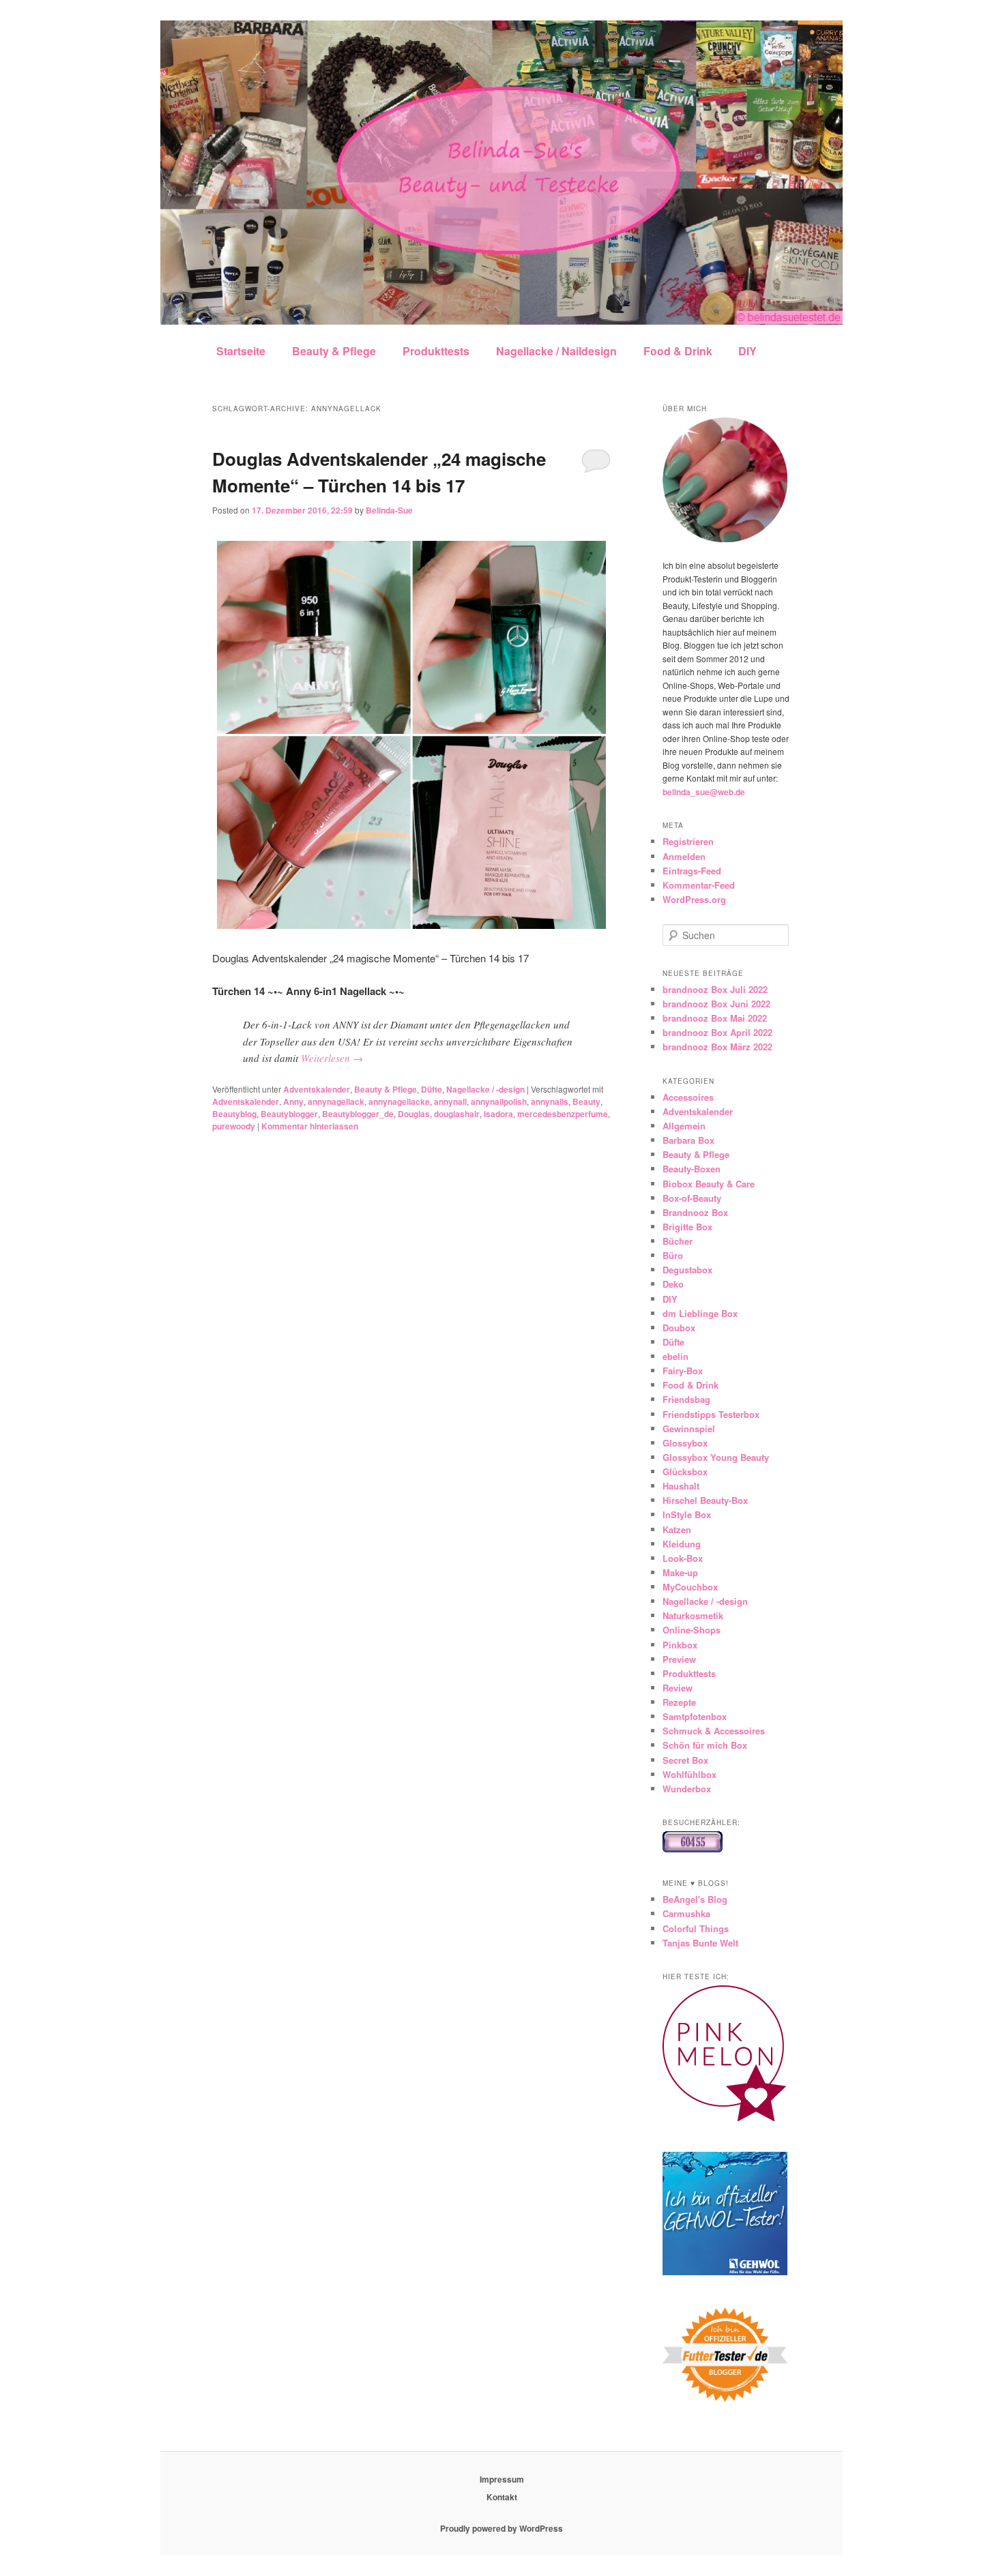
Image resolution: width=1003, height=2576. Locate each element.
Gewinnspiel (689, 1428)
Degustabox (687, 1270)
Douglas (414, 1114)
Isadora (498, 1114)
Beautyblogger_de (358, 1114)
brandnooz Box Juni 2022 (716, 1004)
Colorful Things (696, 1928)
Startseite (241, 351)
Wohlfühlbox (689, 1774)
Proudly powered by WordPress (501, 2528)
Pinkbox (680, 1645)
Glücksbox (685, 1471)
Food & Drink (678, 351)
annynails (550, 1101)
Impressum (502, 2479)
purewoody (234, 1126)
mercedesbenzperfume (563, 1114)
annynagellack (336, 1101)
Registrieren (688, 841)
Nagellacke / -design (485, 1089)
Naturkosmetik (693, 1615)
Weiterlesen (332, 1058)
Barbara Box (688, 1140)
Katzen (677, 1529)
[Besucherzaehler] (693, 1849)
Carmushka (686, 1913)
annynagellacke (399, 1101)
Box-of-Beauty (692, 1198)
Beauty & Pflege (334, 351)
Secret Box (685, 1760)
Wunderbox (687, 1789)
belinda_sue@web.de (704, 792)
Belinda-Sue (389, 510)
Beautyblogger (289, 1114)
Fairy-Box (683, 1371)
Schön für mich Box (705, 1745)
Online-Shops (692, 1630)
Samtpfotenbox (695, 1716)
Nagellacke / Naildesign (556, 351)
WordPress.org (694, 899)
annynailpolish (499, 1101)
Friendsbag (686, 1399)
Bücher (678, 1241)
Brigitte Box (687, 1227)
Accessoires (688, 1097)
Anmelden (684, 856)
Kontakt (502, 2497)
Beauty (586, 1101)
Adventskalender (317, 1089)
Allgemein (684, 1126)
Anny (293, 1101)
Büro (673, 1255)
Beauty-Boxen (692, 1169)
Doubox (679, 1328)
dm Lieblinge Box (700, 1313)
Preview (679, 1659)
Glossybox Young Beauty (716, 1457)
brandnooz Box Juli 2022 (715, 989)
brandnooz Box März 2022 (717, 1047)
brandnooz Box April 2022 (717, 1032)
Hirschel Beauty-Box (705, 1500)
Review (678, 1688)
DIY (747, 351)
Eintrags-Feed (692, 871)
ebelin (675, 1356)
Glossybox (685, 1443)
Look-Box (683, 1558)
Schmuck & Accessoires (714, 1731)
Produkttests (436, 351)
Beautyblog (234, 1114)
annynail (450, 1101)
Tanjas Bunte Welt (700, 1943)
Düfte (432, 1089)
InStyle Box (687, 1514)
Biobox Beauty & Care (709, 1184)
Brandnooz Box (695, 1212)
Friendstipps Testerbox (711, 1414)
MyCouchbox (690, 1587)
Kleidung (682, 1544)
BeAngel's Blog (695, 1899)
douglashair (457, 1114)
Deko (673, 1284)
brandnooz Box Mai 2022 (715, 1018)
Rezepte (679, 1702)
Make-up (680, 1572)
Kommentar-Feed (699, 885)
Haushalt (681, 1486)
